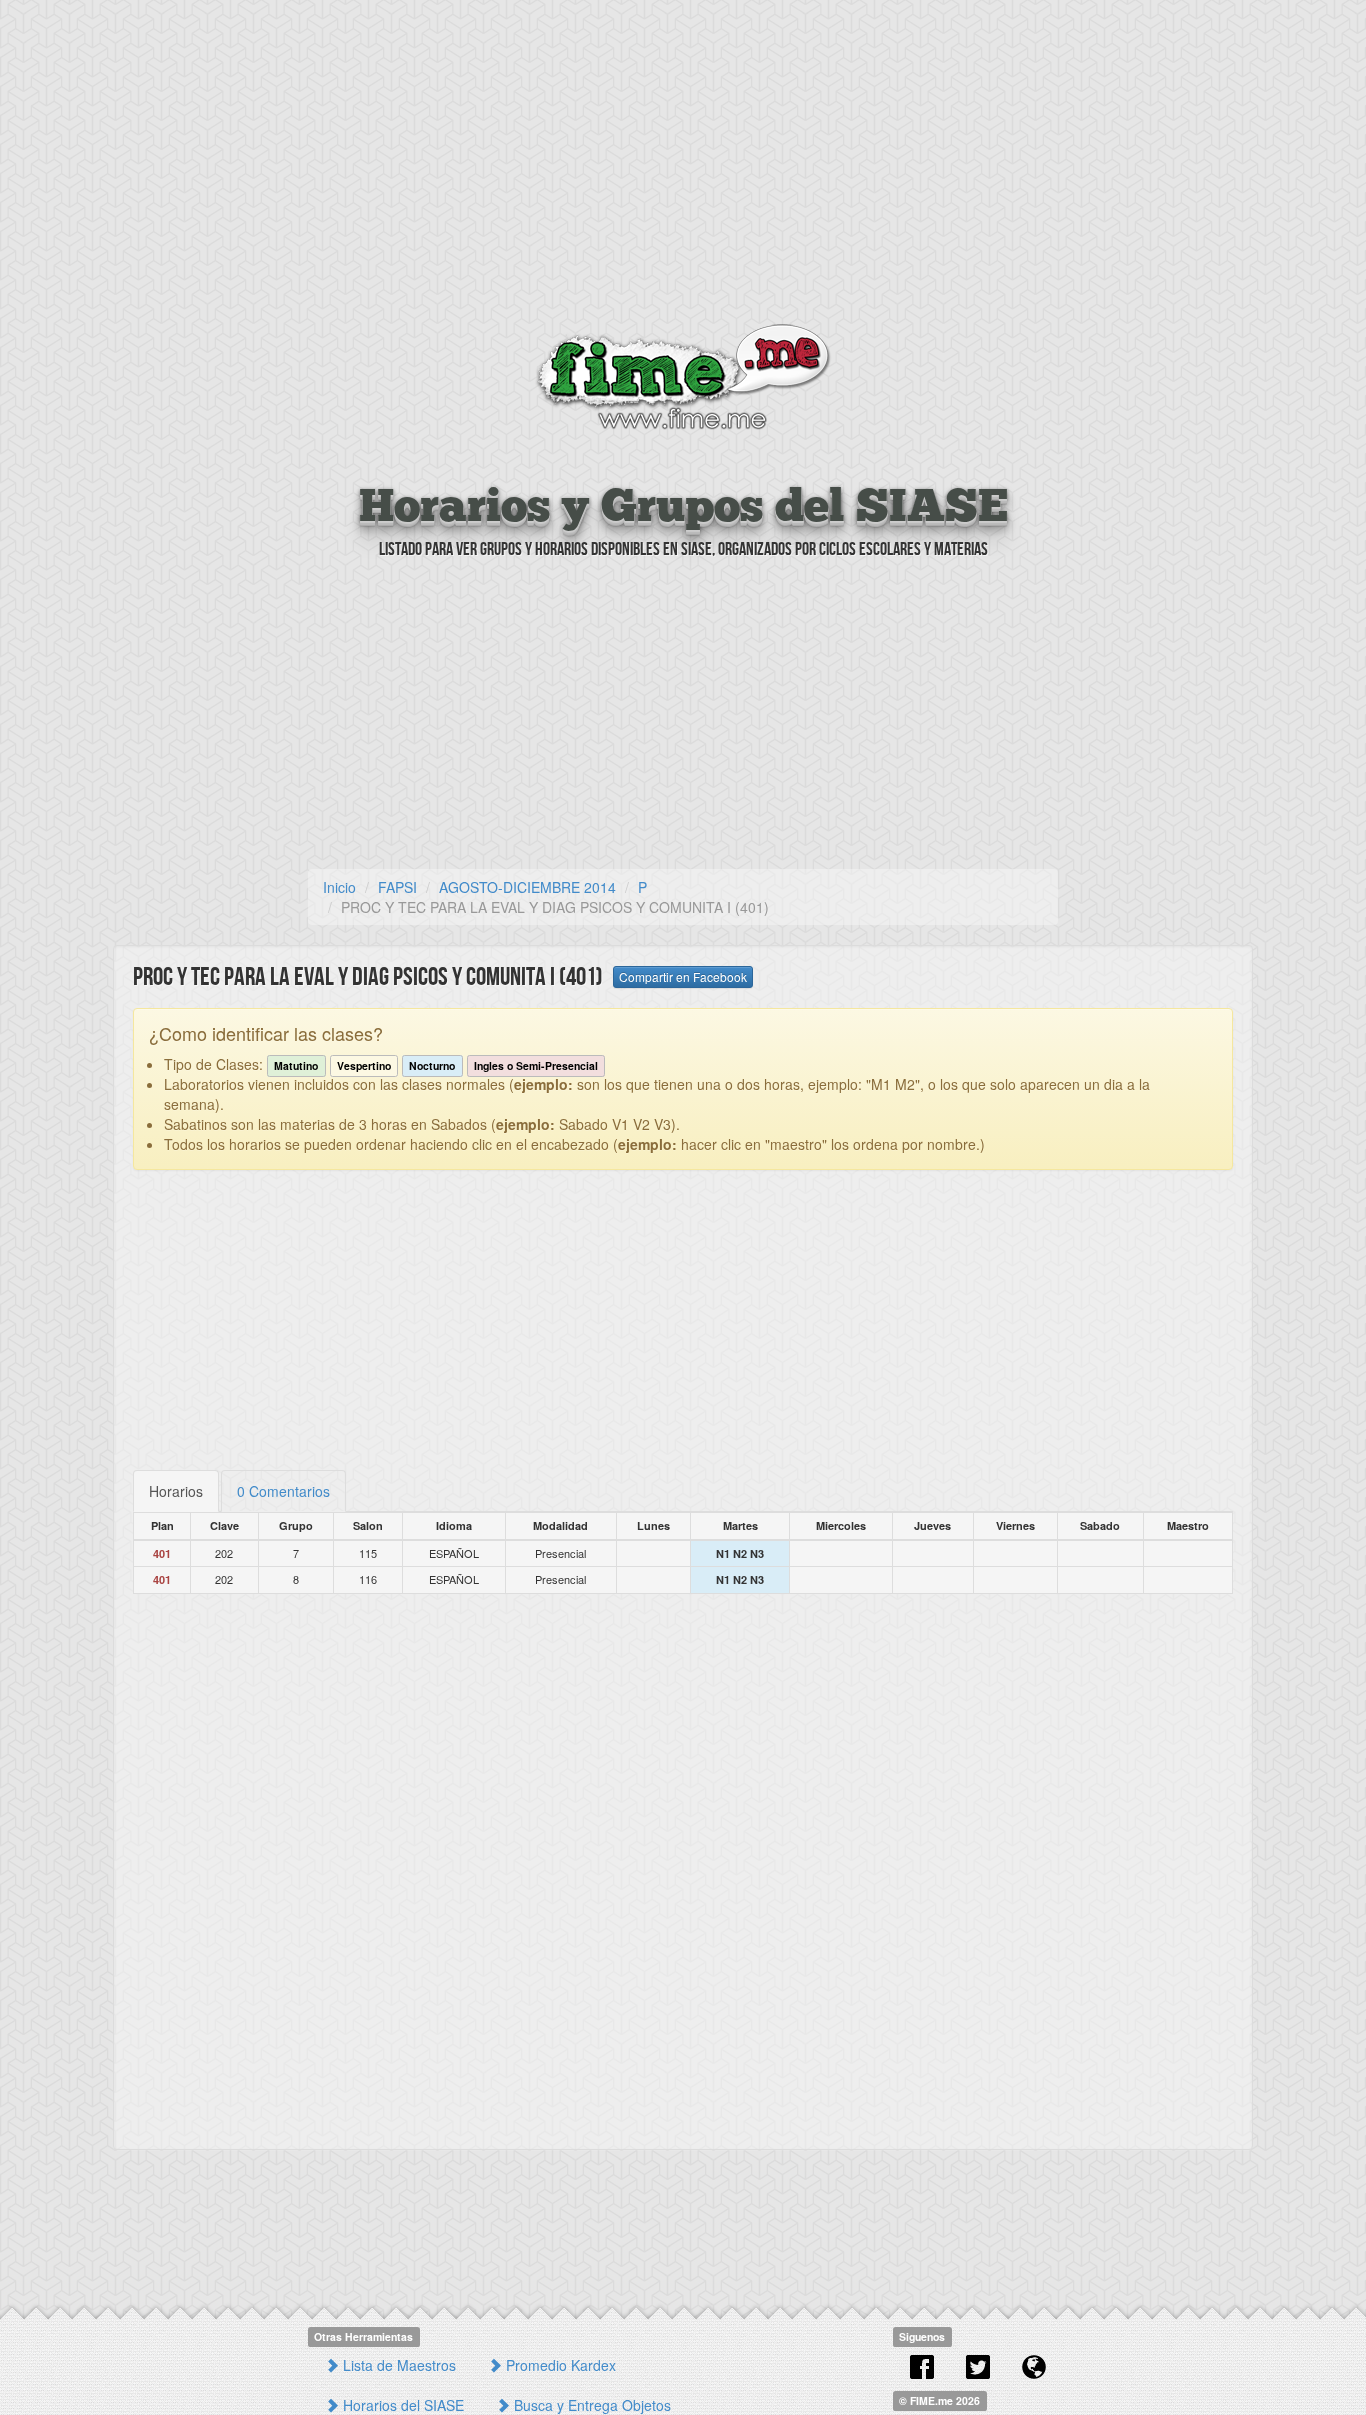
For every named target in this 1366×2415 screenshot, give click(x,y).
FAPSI (397, 887)
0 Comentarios (283, 1491)
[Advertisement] (683, 165)
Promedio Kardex (559, 2365)
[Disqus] (683, 1864)
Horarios (176, 1491)
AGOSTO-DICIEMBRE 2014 (527, 887)
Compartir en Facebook (683, 976)
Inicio (339, 887)
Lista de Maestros (397, 2365)
